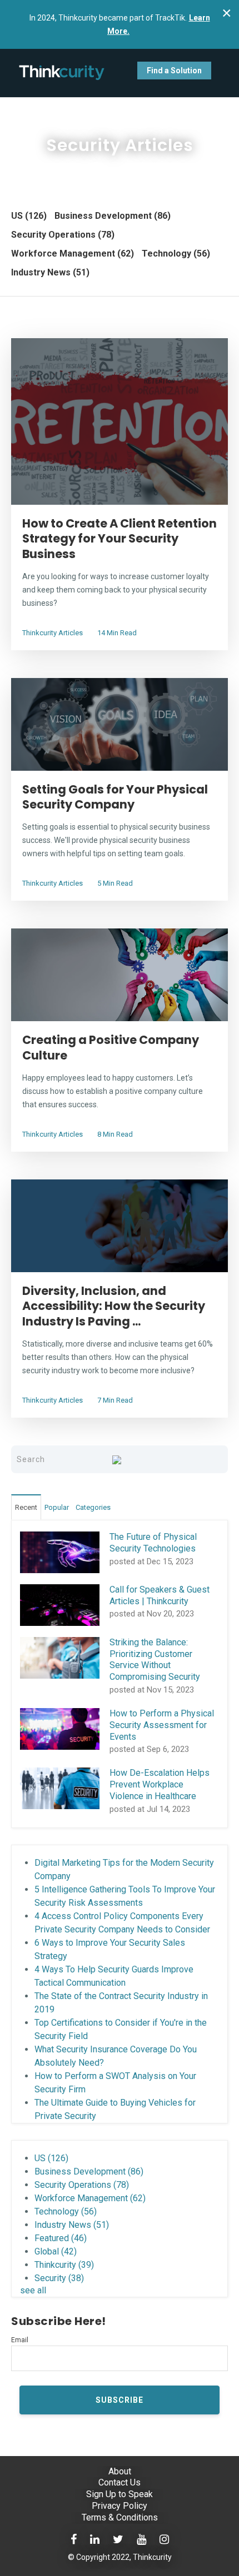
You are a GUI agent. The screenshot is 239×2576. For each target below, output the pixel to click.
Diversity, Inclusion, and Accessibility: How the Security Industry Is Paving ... (114, 1306)
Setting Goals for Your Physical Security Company (115, 797)
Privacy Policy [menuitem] (120, 2506)
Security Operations (63, 235)
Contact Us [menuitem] (120, 2482)
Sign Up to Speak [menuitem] (120, 2494)
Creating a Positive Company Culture (111, 1047)
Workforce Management (73, 253)
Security (59, 2278)
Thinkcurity (64, 2265)
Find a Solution (174, 71)
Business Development (113, 216)
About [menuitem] (120, 2471)
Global (56, 2251)
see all (33, 2290)
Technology (176, 253)
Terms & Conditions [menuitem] (120, 2517)
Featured (61, 2238)
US (29, 216)
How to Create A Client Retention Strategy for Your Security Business (120, 539)
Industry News (50, 272)
